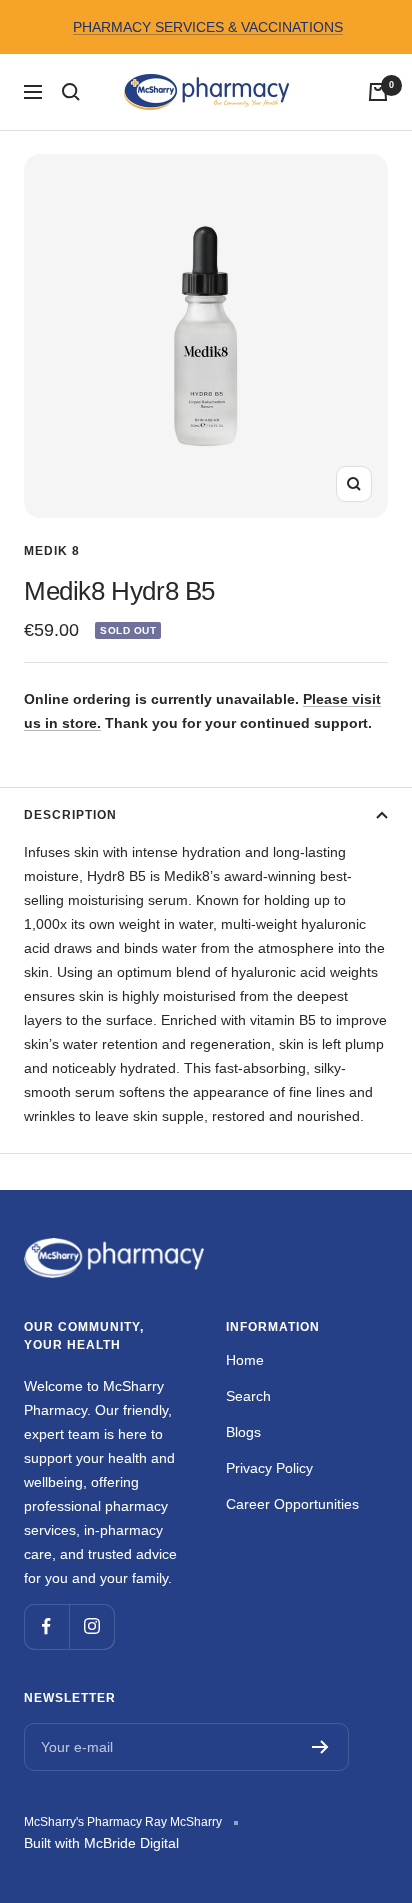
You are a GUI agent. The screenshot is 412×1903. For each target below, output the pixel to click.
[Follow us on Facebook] (46, 1626)
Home (245, 1360)
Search (248, 1396)
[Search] (71, 92)
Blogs (243, 1432)
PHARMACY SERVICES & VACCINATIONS (208, 27)
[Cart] (378, 92)
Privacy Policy (269, 1468)
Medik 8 (52, 551)
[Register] (320, 1747)
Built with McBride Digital (101, 1843)
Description (70, 815)
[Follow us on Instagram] (91, 1626)
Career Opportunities (292, 1504)
